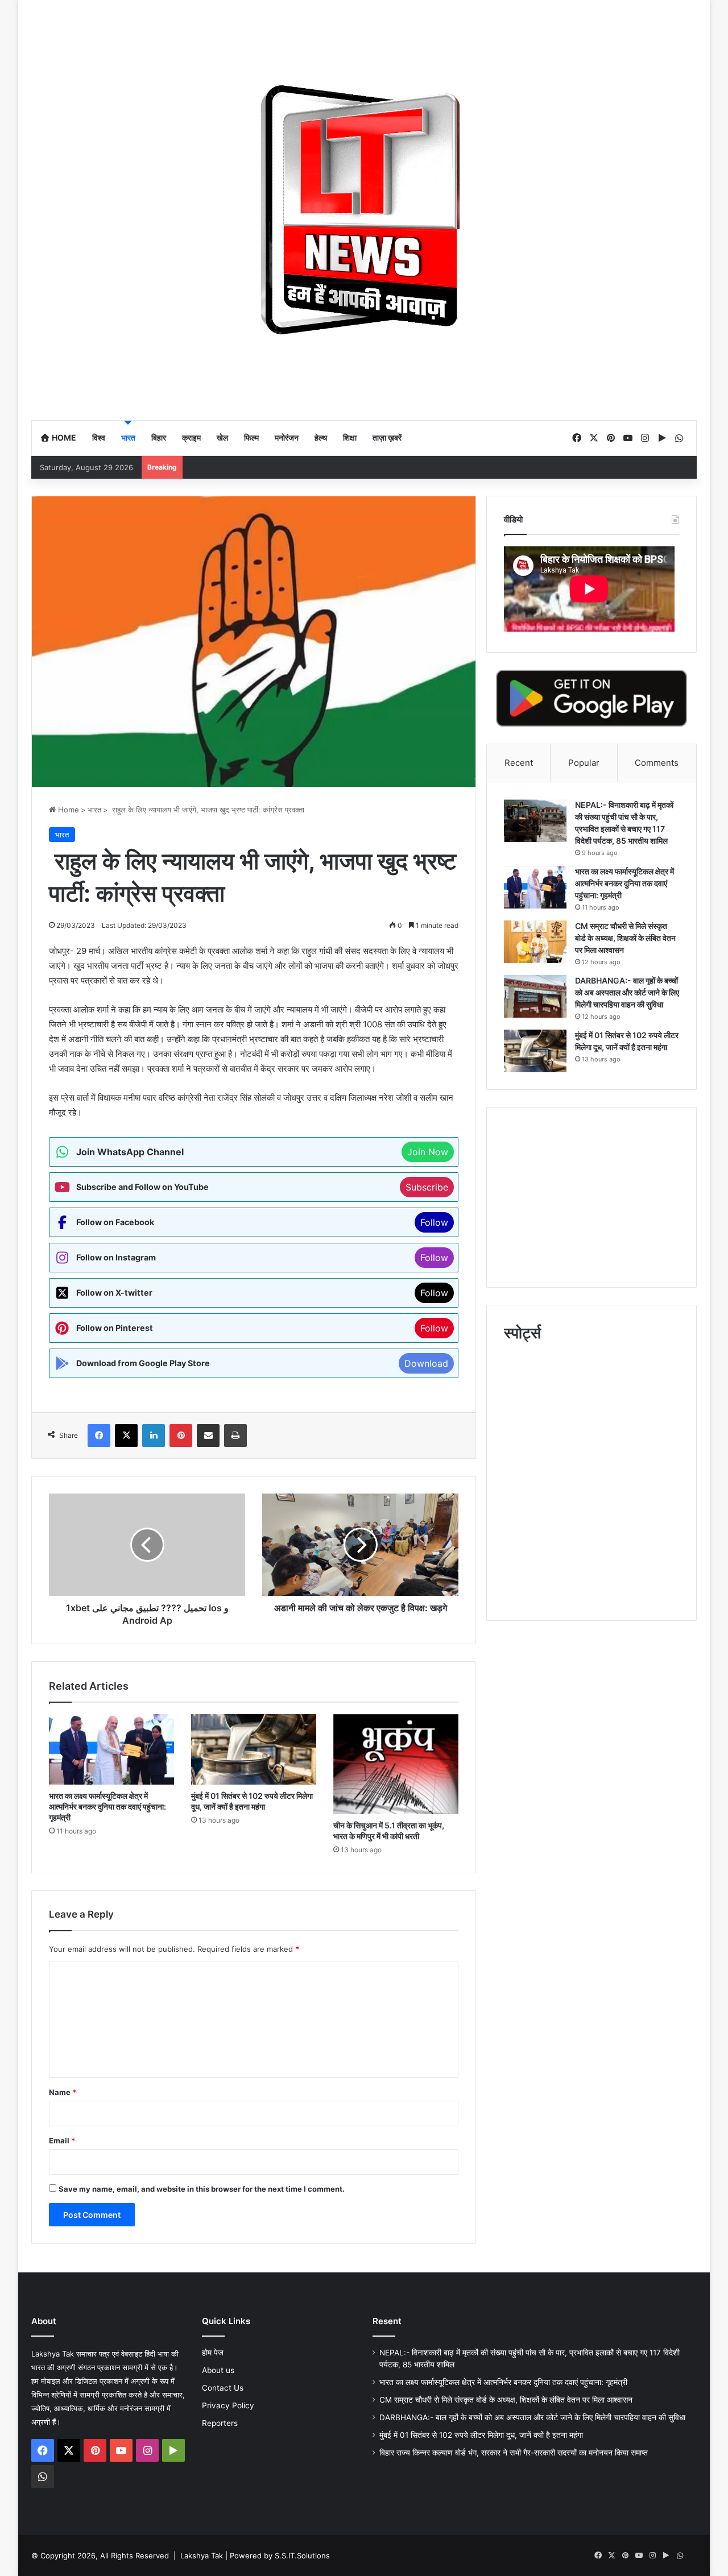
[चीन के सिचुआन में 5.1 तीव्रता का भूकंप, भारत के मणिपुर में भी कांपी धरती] (396, 1764)
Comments (657, 763)
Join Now (428, 1152)
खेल (222, 437)
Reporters (220, 2423)
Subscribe (427, 1187)
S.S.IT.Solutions (302, 2556)
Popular (584, 763)
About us (218, 2370)
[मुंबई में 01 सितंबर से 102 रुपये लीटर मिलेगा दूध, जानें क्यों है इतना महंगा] (254, 1749)
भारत (128, 437)
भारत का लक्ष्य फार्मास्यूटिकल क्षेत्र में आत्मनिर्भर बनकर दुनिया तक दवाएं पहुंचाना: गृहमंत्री (107, 1806)
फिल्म (251, 437)
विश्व (99, 437)
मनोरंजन (287, 437)
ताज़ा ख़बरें (387, 437)
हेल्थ (321, 437)
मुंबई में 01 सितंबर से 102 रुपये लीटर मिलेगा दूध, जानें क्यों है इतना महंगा (481, 2435)
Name (63, 2092)
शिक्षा (350, 437)
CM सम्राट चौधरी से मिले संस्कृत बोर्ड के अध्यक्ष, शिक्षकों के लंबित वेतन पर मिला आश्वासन (625, 938)
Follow (434, 1222)
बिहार (159, 437)
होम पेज (213, 2353)
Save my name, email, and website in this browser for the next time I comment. (202, 2189)
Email (62, 2141)
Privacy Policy (228, 2405)
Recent (519, 763)
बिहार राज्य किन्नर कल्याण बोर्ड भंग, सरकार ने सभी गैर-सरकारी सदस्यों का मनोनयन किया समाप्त (514, 2453)
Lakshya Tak (202, 2556)
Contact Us (223, 2388)
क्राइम (191, 437)
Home (63, 437)
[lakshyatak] (364, 210)
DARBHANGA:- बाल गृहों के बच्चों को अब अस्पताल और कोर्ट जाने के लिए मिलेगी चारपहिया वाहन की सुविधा (627, 992)
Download (426, 1363)
